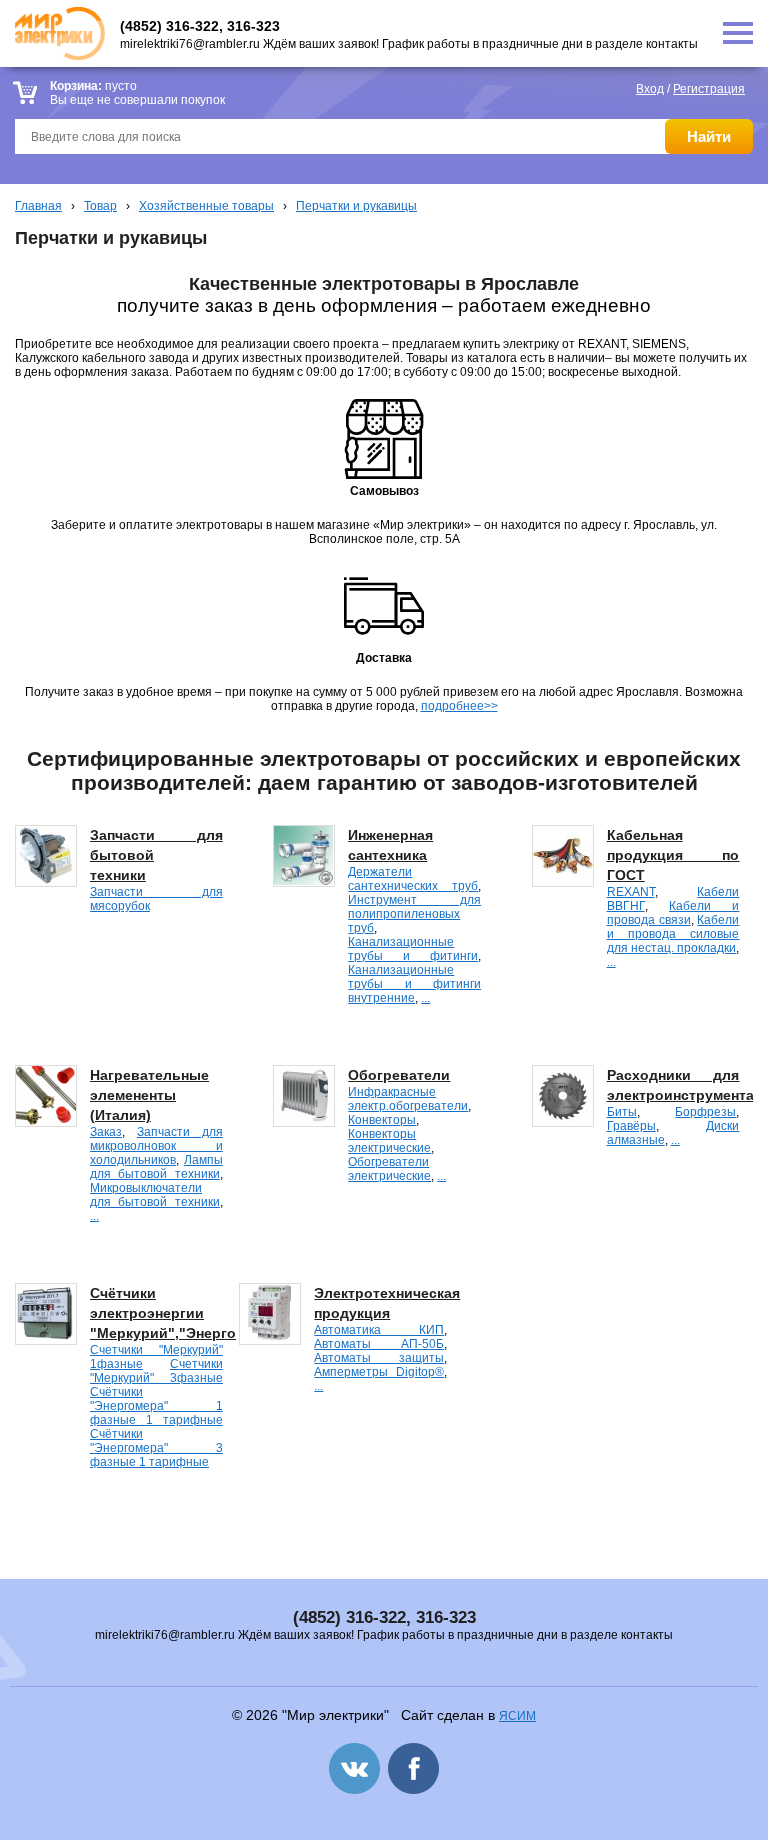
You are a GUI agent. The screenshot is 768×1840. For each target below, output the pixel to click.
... (425, 998)
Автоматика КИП (379, 1330)
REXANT (631, 892)
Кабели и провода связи (673, 913)
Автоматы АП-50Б (379, 1344)
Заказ (106, 1132)
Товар (100, 206)
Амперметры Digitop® (379, 1372)
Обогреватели (399, 1075)
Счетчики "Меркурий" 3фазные (156, 1371)
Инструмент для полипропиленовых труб (414, 914)
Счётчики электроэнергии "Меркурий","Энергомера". (186, 1313)
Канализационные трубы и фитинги (413, 949)
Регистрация (709, 89)
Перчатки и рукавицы (356, 206)
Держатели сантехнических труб (413, 879)
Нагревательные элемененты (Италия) (149, 1095)
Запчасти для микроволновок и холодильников (156, 1146)
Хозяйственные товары (206, 206)
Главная (38, 206)
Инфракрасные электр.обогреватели (408, 1099)
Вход (650, 89)
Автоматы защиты (379, 1358)
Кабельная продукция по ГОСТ (673, 855)
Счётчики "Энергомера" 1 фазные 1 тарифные (156, 1406)
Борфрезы (705, 1112)
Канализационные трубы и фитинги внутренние (414, 984)
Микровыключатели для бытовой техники (155, 1195)
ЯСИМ (517, 1716)
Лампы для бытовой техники (156, 1167)
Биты (622, 1112)
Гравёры (631, 1126)
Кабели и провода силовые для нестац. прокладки (673, 934)
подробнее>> (459, 706)
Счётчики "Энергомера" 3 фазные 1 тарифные (156, 1448)
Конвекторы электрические (389, 1141)
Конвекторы (382, 1120)
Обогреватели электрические (389, 1169)
